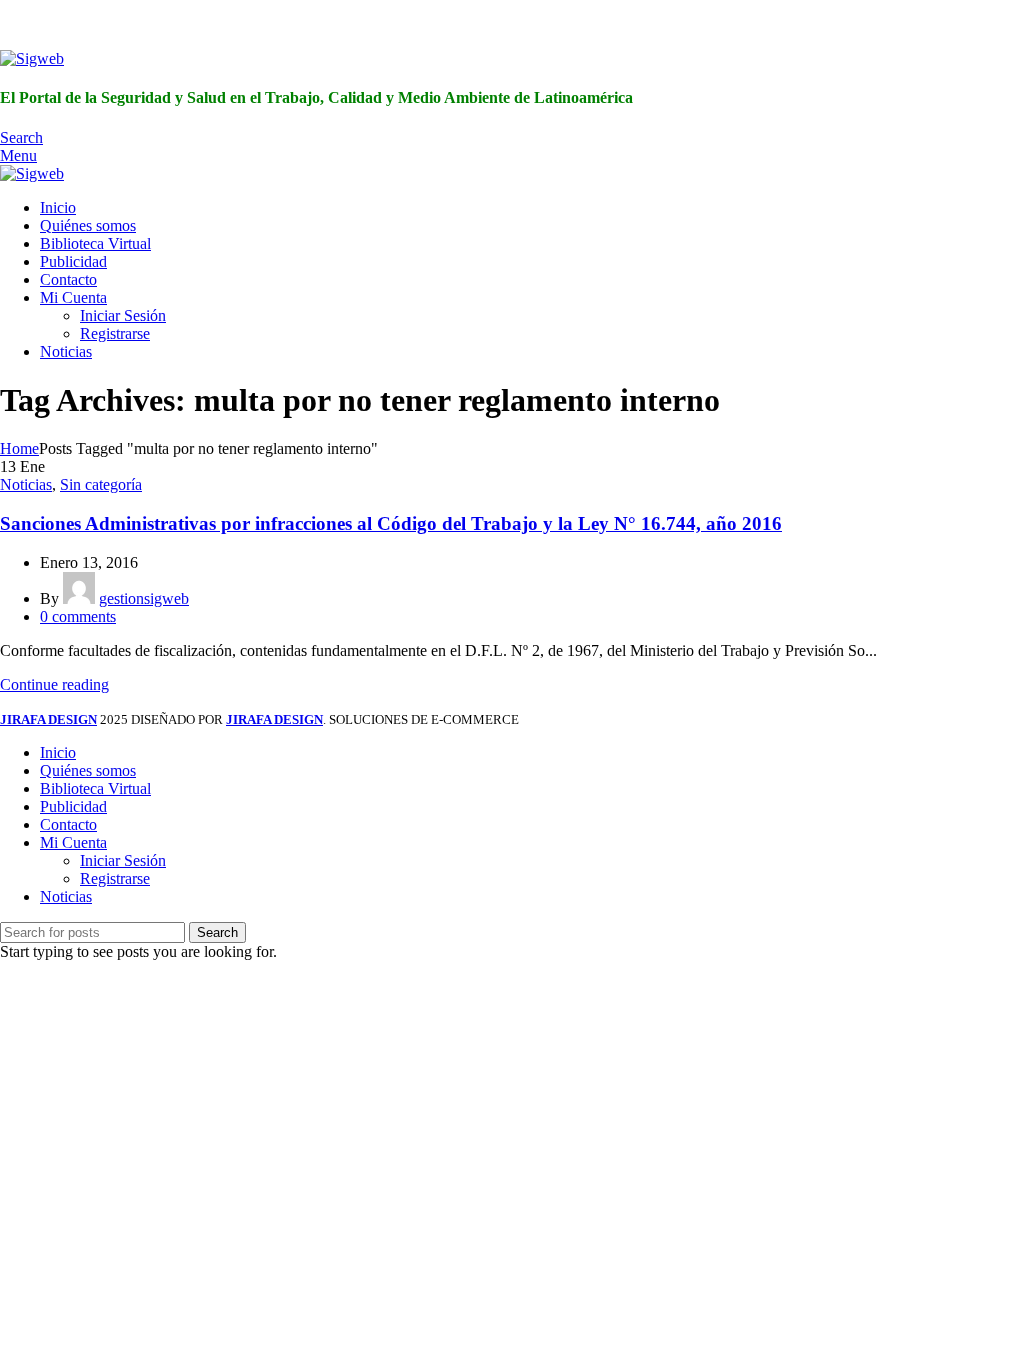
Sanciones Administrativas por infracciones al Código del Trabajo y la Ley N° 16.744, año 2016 (391, 523)
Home (19, 448)
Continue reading (54, 684)
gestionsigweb (144, 598)
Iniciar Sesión (123, 315)
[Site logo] (32, 58)
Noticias (26, 484)
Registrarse (115, 333)
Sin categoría (101, 484)
